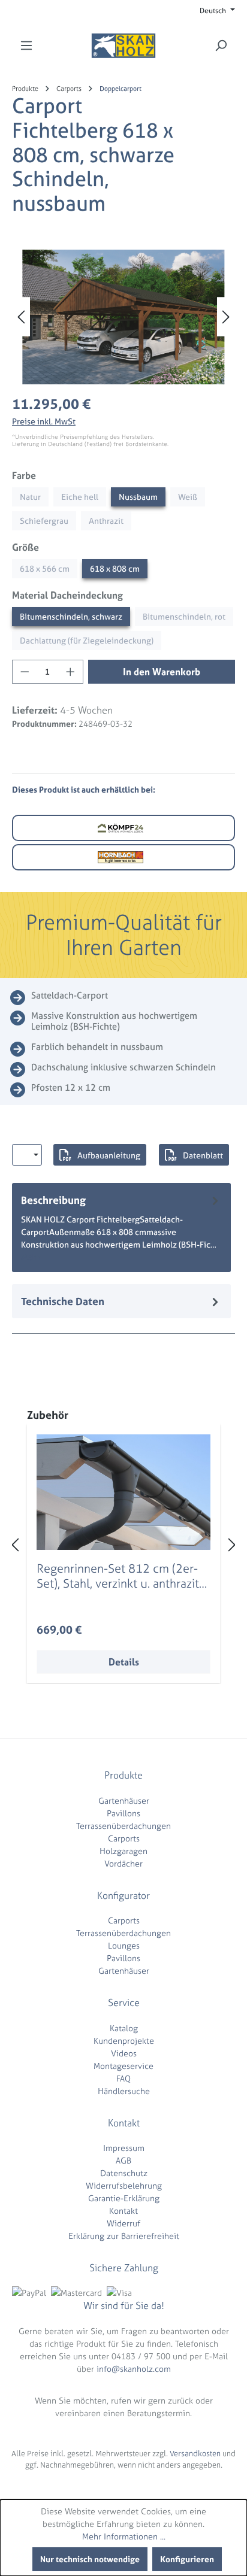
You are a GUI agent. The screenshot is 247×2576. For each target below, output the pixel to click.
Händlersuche (124, 2091)
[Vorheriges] (21, 317)
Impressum (124, 2148)
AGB (123, 2160)
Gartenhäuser (124, 1800)
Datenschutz (124, 2173)
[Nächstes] (226, 317)
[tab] (121, 1228)
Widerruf (123, 2223)
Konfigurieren (187, 2559)
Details (124, 1662)
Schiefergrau (44, 521)
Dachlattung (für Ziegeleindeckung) (87, 640)
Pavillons (123, 1813)
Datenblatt (203, 1155)
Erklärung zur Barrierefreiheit (124, 2236)
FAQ (123, 2078)
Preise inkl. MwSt (44, 421)
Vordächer (123, 1863)
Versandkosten (195, 2454)
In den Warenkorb (162, 672)
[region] (123, 317)
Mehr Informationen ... (124, 2536)
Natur (30, 497)
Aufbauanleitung (109, 1155)
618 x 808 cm (115, 568)
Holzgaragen (123, 1851)
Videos (124, 2053)
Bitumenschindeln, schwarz (71, 616)
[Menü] (26, 45)
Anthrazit (106, 521)
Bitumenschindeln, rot (184, 616)
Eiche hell (80, 497)
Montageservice (123, 2066)
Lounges (124, 1945)
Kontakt (123, 2211)
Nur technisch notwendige (90, 2559)
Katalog (124, 2028)
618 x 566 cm (45, 568)
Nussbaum (138, 497)
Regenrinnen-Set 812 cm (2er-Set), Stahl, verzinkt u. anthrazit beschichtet (118, 1576)
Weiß (188, 497)
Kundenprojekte (124, 2041)
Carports (124, 1838)
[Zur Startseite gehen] (123, 46)
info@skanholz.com (134, 2369)
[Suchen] (221, 45)
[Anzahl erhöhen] (71, 672)
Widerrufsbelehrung (124, 2185)
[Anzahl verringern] (25, 672)
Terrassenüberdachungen (123, 1826)
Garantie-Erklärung (124, 2198)
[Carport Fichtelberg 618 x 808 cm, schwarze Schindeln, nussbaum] (123, 317)
